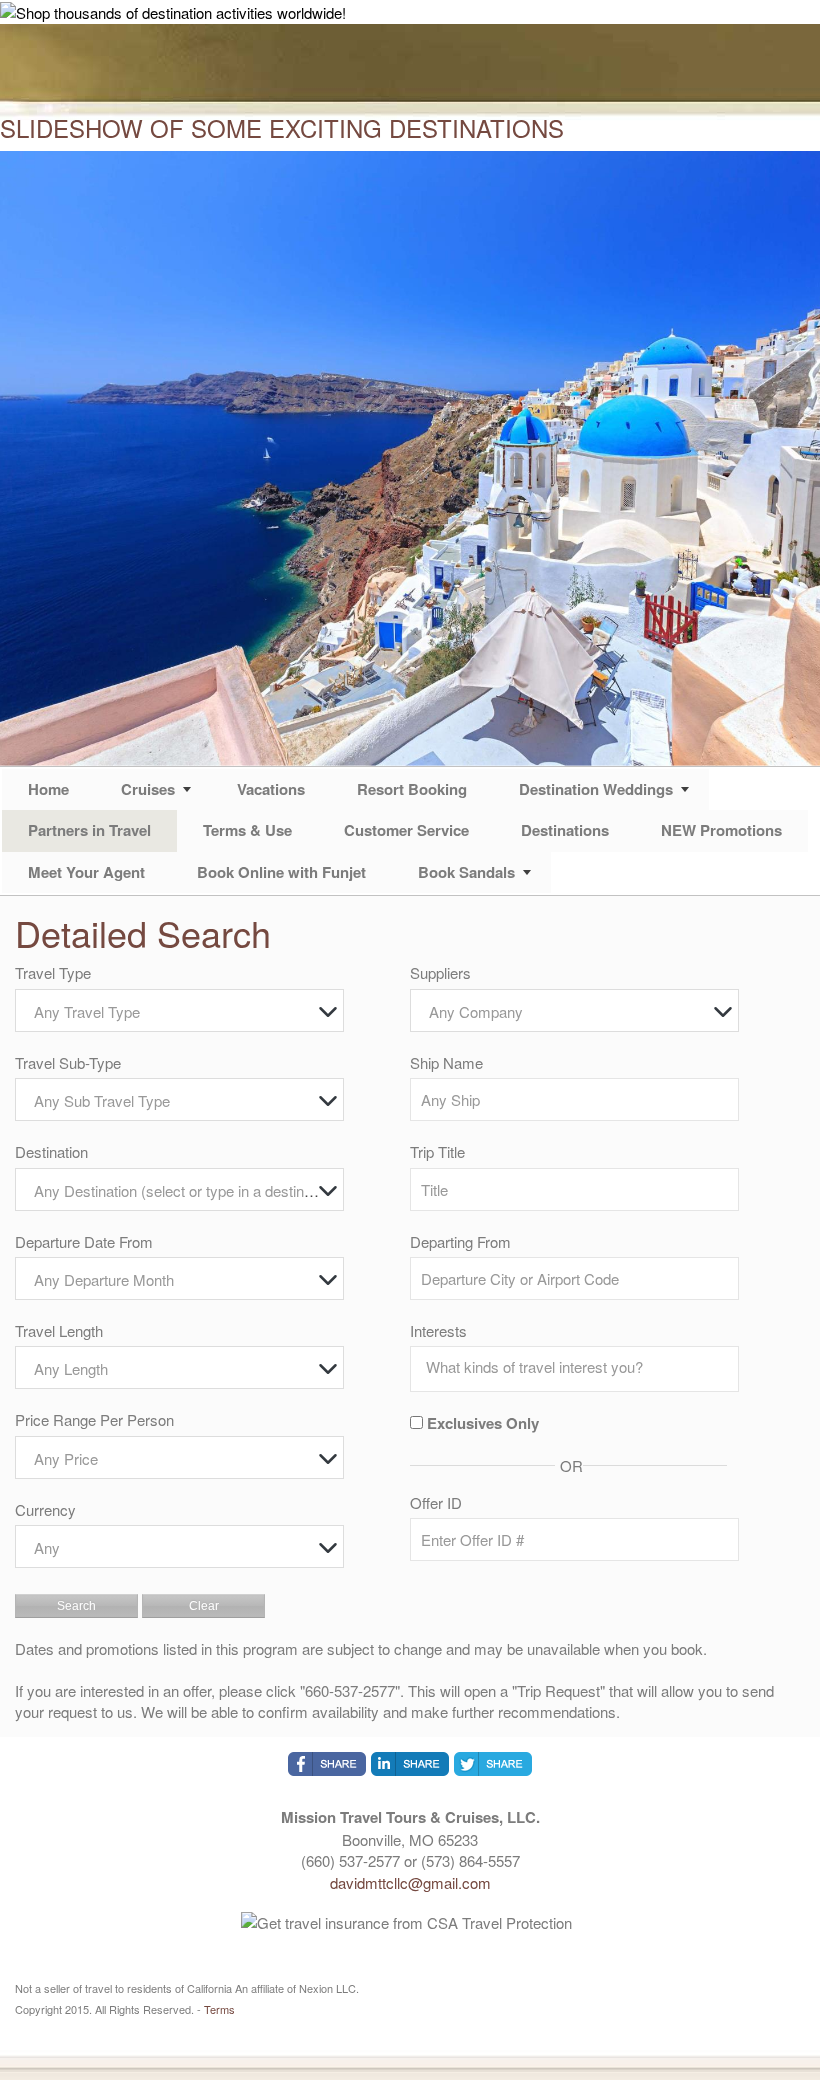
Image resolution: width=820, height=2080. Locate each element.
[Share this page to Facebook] (327, 1764)
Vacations (271, 789)
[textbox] (184, 1011)
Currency (45, 1509)
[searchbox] (579, 1367)
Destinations (565, 830)
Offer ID (436, 1502)
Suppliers (440, 972)
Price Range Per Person (94, 1419)
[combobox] (179, 1010)
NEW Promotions (721, 830)
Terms (219, 2009)
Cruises (148, 789)
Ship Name (446, 1062)
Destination (51, 1151)
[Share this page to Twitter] (493, 1764)
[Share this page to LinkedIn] (410, 1764)
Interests (438, 1330)
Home (48, 789)
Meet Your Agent (86, 872)
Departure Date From (84, 1241)
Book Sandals (466, 872)
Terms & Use (247, 830)
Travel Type (53, 972)
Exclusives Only (483, 1423)
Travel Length (59, 1330)
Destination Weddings (596, 789)
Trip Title (437, 1151)
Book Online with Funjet (281, 872)
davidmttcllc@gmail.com (410, 1882)
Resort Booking (412, 789)
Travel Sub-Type (68, 1062)
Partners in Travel (89, 830)
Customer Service (406, 830)
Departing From (460, 1241)
